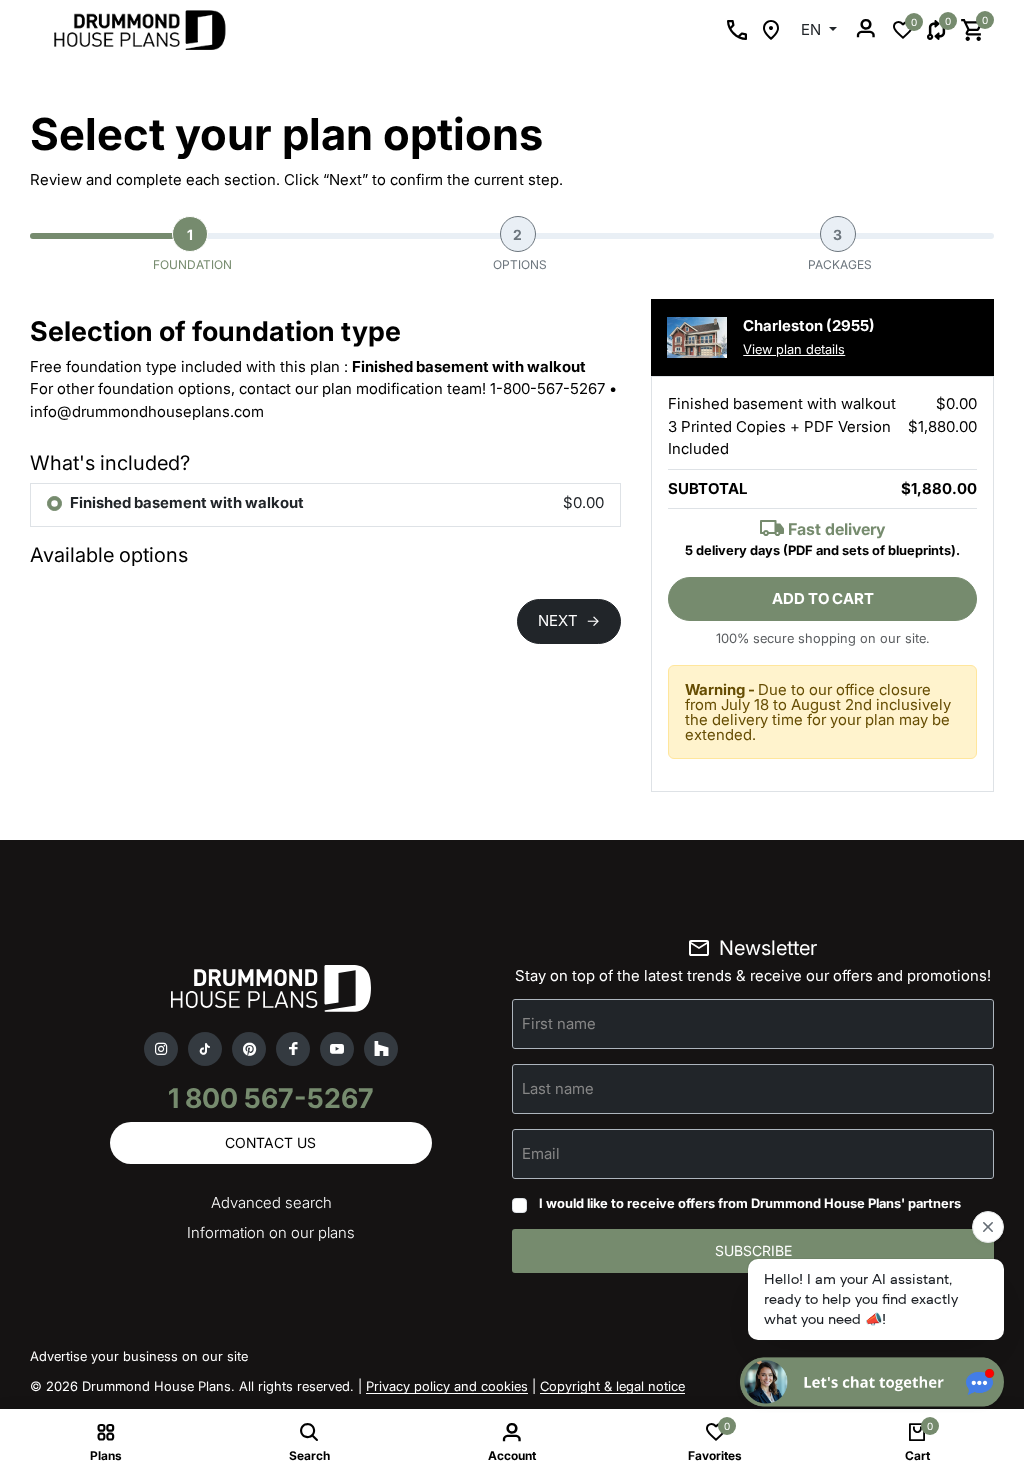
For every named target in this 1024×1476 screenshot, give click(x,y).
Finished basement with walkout (187, 502)
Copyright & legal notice (612, 1386)
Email (541, 1153)
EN (813, 29)
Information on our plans (271, 1232)
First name (559, 1023)
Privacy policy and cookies (447, 1386)
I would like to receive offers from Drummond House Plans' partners (750, 1203)
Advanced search (271, 1202)
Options (520, 249)
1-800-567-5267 (547, 388)
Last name (558, 1088)
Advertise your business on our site (139, 1356)
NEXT (569, 620)
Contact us (270, 1142)
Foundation (192, 249)
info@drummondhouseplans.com (147, 411)
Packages (840, 249)
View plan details (794, 349)
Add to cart (823, 598)
